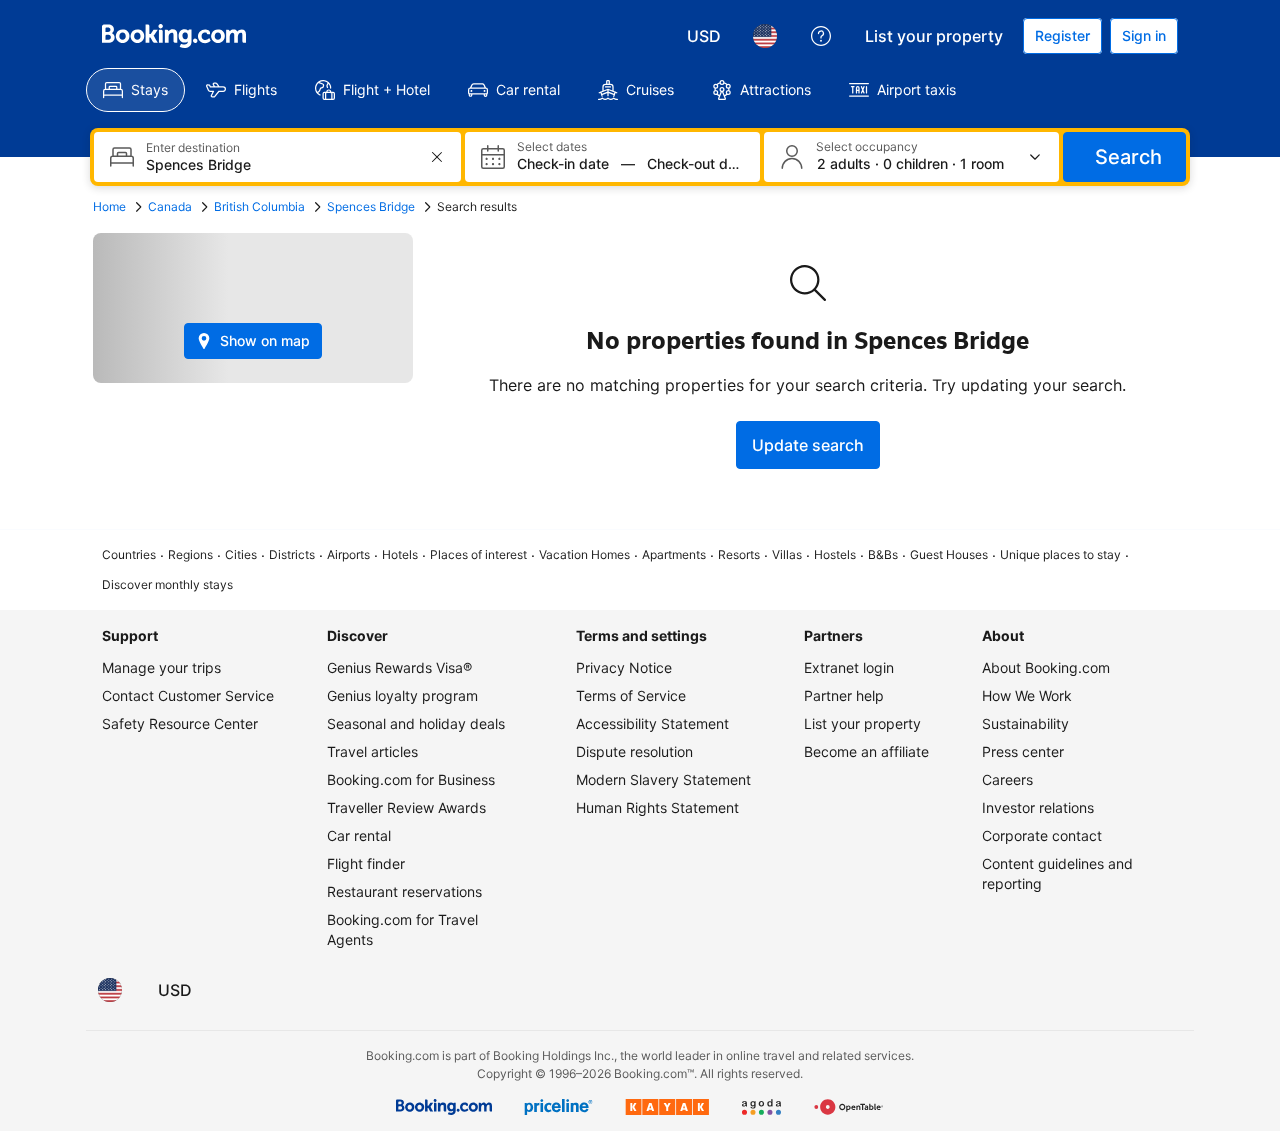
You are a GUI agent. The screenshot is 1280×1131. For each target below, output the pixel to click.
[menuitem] (135, 90)
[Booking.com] (174, 36)
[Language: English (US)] (765, 36)
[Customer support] (821, 36)
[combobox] (279, 164)
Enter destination (193, 148)
